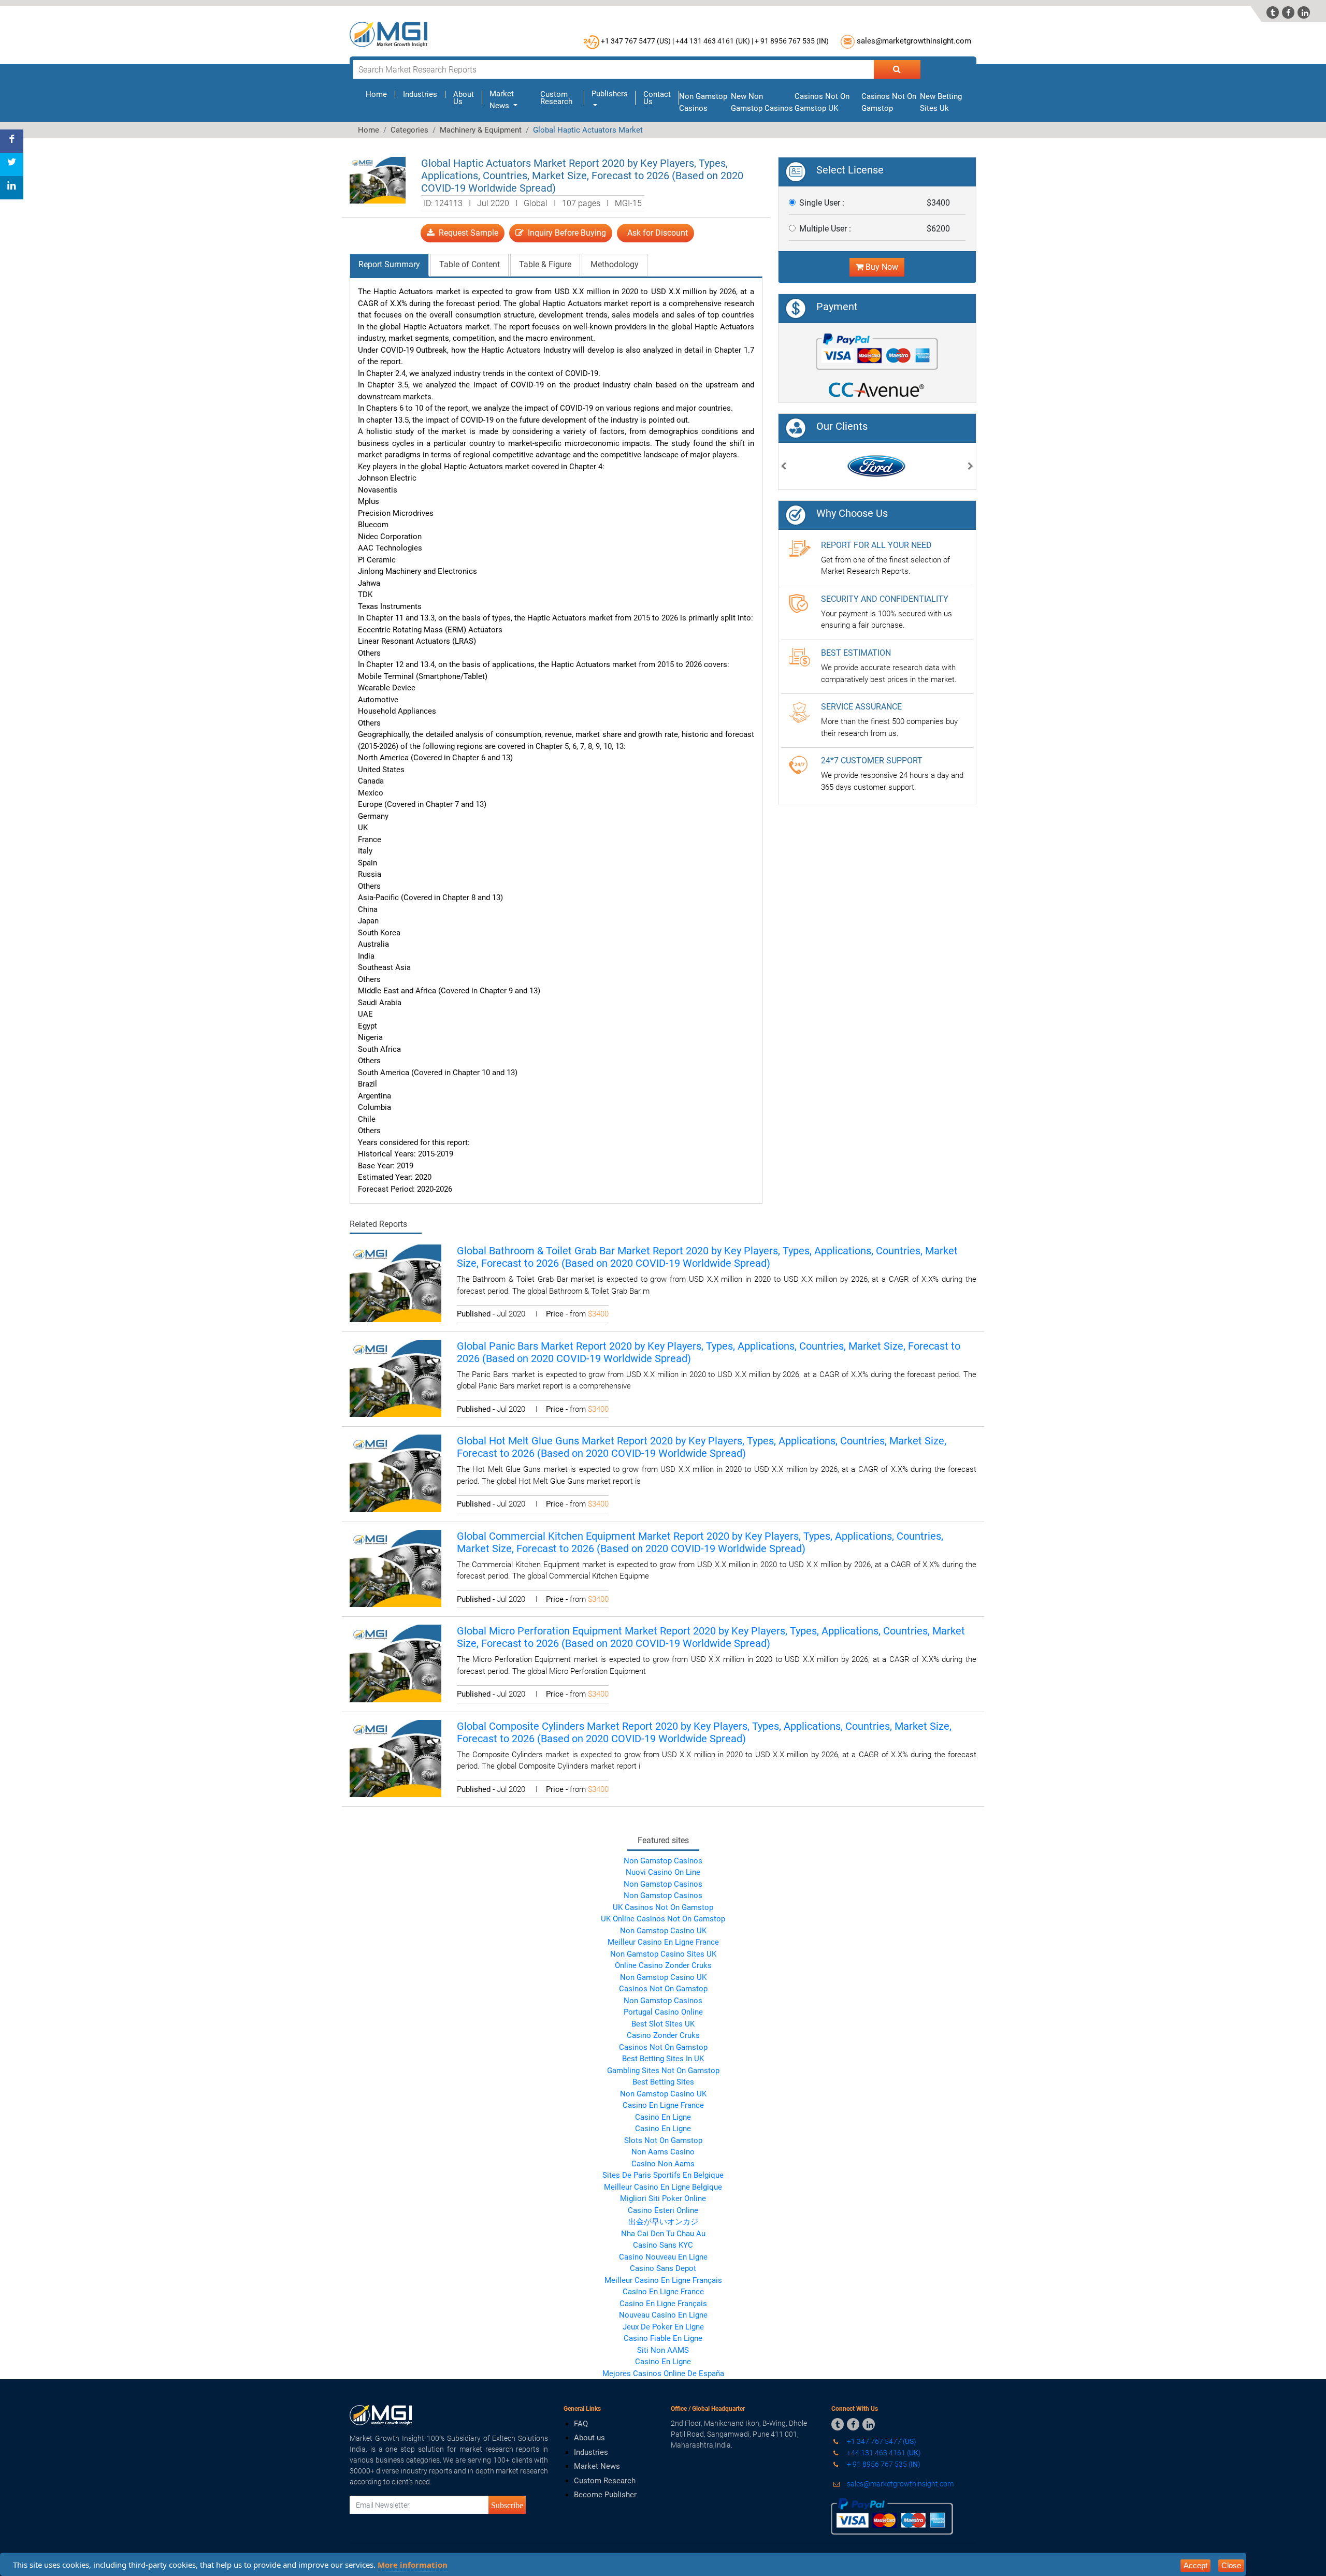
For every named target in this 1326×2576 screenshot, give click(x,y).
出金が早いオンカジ (663, 2222)
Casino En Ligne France (663, 2105)
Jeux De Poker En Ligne (663, 2327)
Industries (420, 94)
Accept (1195, 2565)
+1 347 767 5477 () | (637, 41)
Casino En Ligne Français (663, 2304)
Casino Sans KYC (663, 2245)
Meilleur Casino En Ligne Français (663, 2280)
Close (1231, 2565)
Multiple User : (825, 229)
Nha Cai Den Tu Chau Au (663, 2234)
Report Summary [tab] (389, 264)
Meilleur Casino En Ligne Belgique (663, 2187)
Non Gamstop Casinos (663, 1861)
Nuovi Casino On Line (663, 1872)
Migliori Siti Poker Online (663, 2198)
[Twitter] (12, 164)
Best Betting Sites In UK (663, 2059)
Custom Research (556, 98)
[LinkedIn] (12, 188)
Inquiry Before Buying (565, 233)
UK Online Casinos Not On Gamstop (663, 1919)
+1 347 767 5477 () (881, 2441)
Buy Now (881, 267)
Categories (409, 130)
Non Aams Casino (663, 2152)
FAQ (581, 2424)
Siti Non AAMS (663, 2350)
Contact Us (657, 98)
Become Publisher (605, 2495)
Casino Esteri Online (663, 2210)
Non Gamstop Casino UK (663, 1931)
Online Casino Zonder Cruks (663, 1965)
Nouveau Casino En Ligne (663, 2315)
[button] (784, 467)
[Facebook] (12, 141)
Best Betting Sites (663, 2082)
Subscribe (507, 2505)
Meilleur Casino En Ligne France (663, 1942)
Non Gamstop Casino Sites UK (663, 1954)
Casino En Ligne (663, 2117)
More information (413, 2565)
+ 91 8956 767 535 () (792, 41)
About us (589, 2438)
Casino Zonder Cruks (663, 2035)
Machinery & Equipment (481, 130)
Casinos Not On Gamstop (663, 1989)
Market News (597, 2466)
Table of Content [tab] (470, 264)
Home (380, 94)
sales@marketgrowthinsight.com (914, 41)
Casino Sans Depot (663, 2268)
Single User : (822, 203)
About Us (464, 98)
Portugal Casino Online (663, 2012)
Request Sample (466, 233)
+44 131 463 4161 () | (714, 41)
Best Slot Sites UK (663, 2024)
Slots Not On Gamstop (663, 2140)
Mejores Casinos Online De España (663, 2374)
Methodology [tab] (615, 264)
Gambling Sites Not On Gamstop (663, 2071)
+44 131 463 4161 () (883, 2453)
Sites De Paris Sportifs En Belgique (663, 2175)
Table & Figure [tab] (545, 264)
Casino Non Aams (663, 2164)
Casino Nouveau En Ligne (663, 2257)
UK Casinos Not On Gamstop (663, 1907)
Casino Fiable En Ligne (663, 2338)
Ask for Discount (655, 233)
